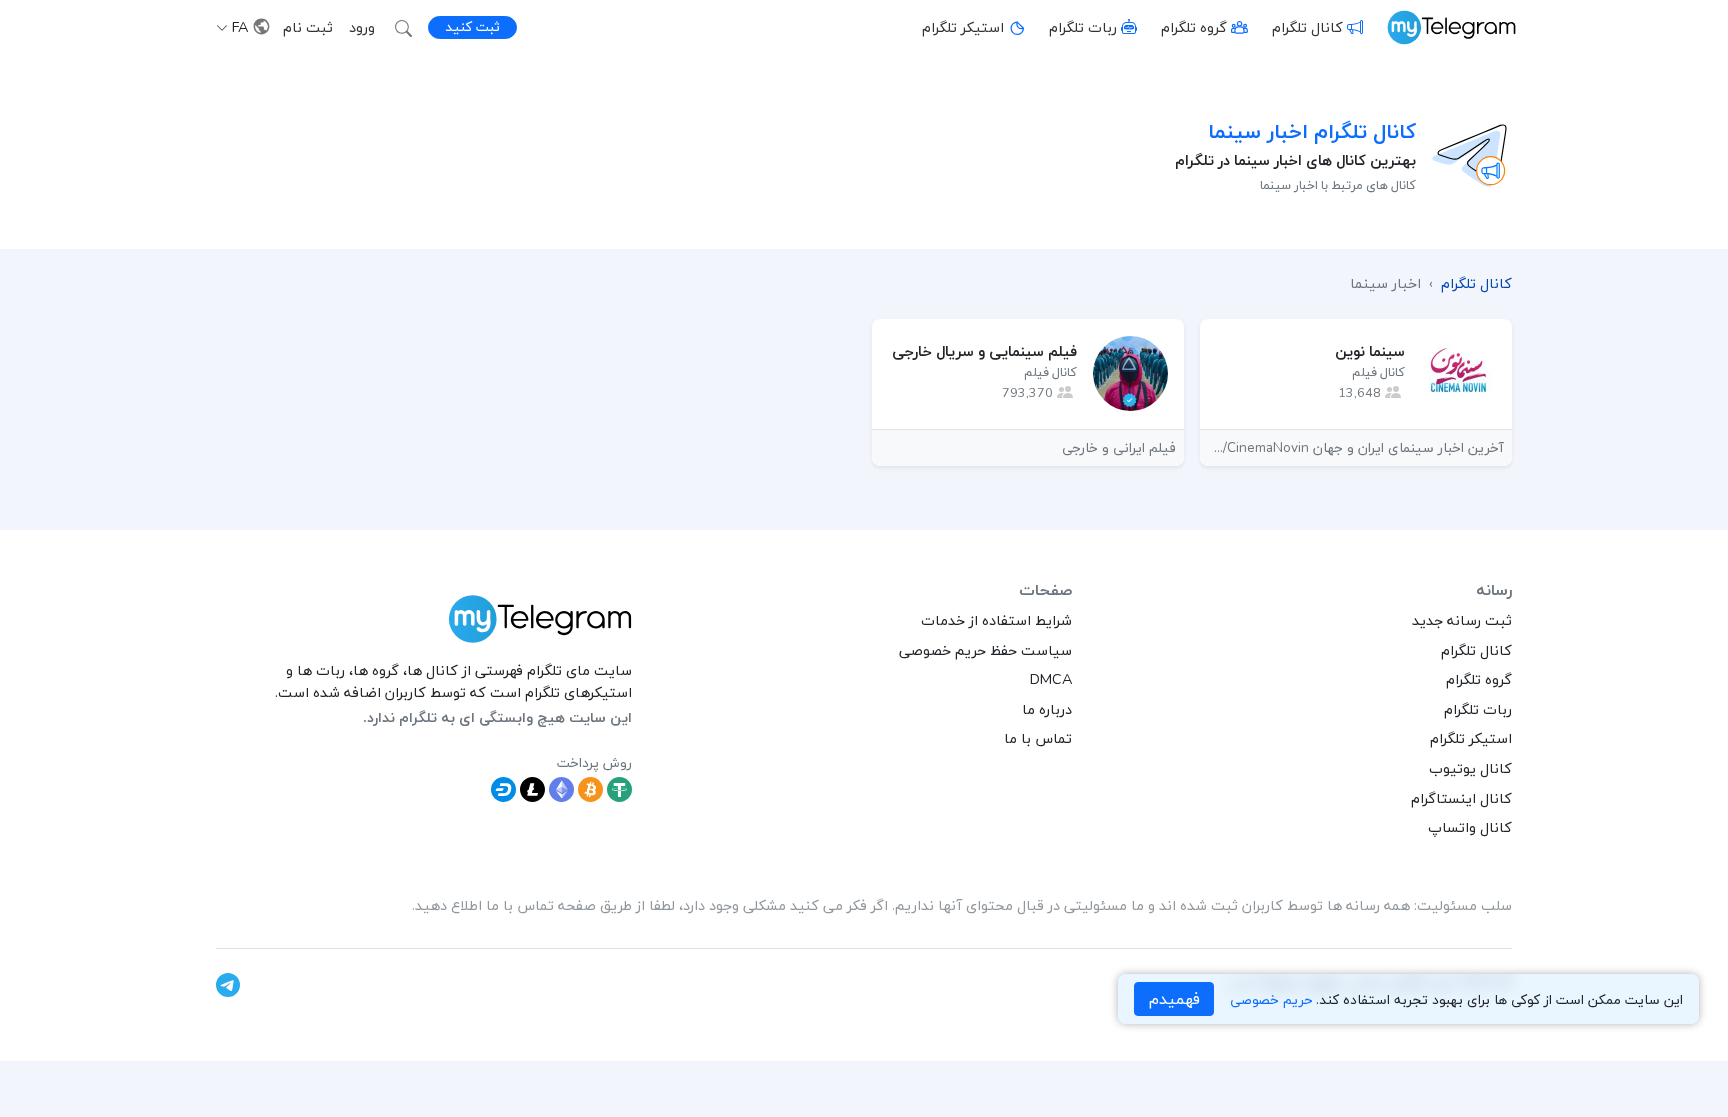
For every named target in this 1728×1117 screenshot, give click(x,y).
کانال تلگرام (1307, 27)
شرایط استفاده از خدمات (996, 620)
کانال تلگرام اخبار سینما (1312, 131)
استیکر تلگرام (963, 27)
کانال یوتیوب (1470, 768)
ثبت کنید (472, 26)
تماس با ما (1038, 738)
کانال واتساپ (1470, 827)
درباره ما (1047, 709)
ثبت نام (308, 27)
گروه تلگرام (1194, 27)
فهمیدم (1174, 999)
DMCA (1051, 679)
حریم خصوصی (1271, 999)
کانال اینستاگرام (1461, 798)
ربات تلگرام (1083, 27)
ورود (362, 27)
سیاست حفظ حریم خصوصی (985, 650)
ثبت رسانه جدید (1462, 620)
